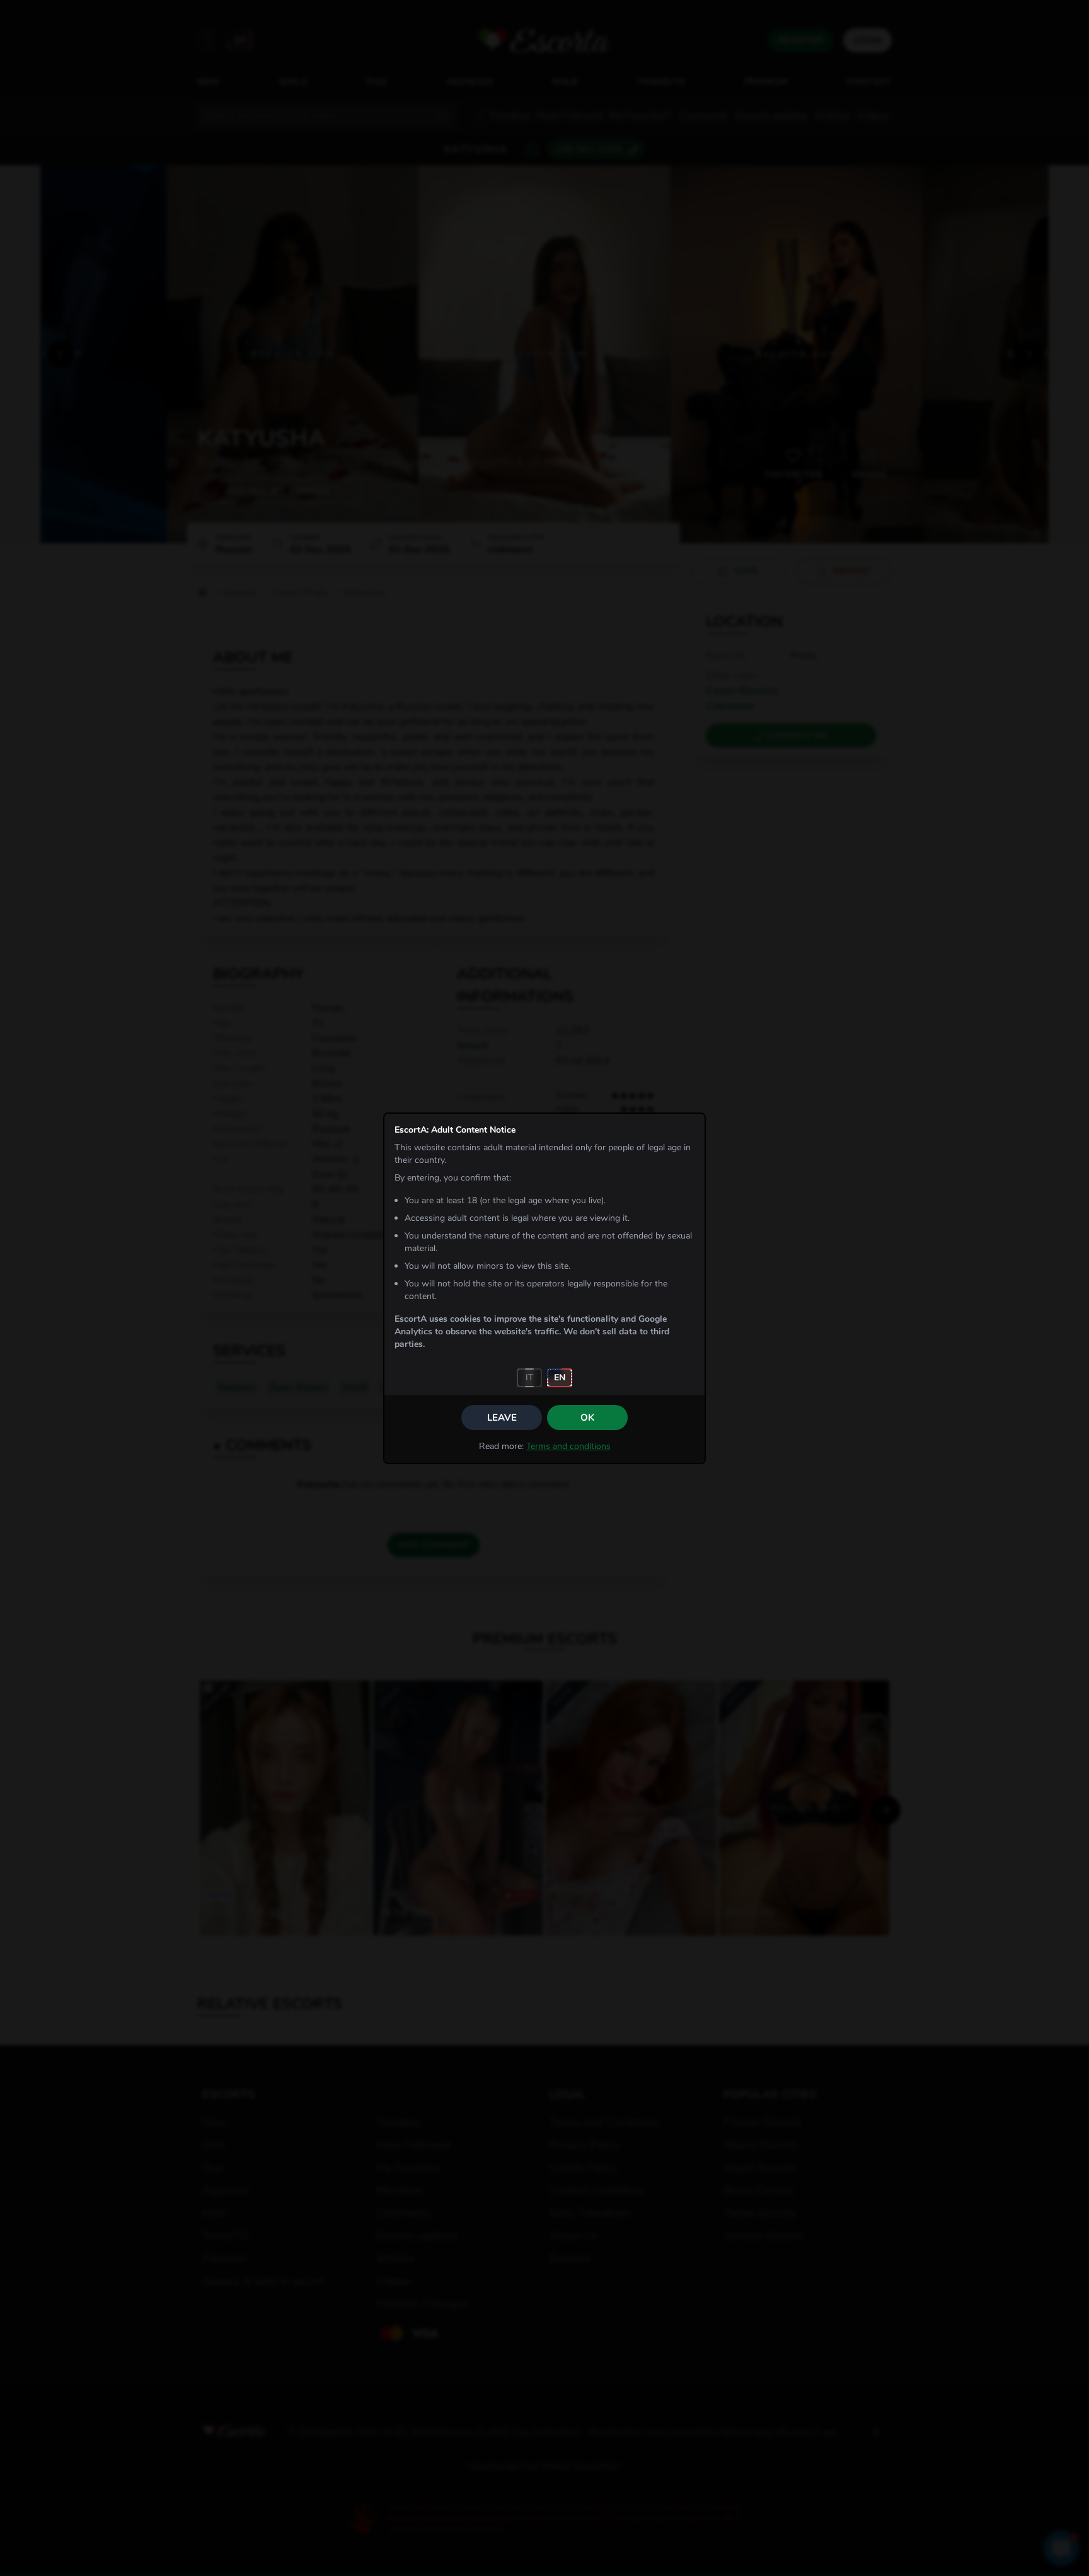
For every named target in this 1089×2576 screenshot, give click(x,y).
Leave (502, 1418)
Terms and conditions (568, 1446)
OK (587, 1418)
